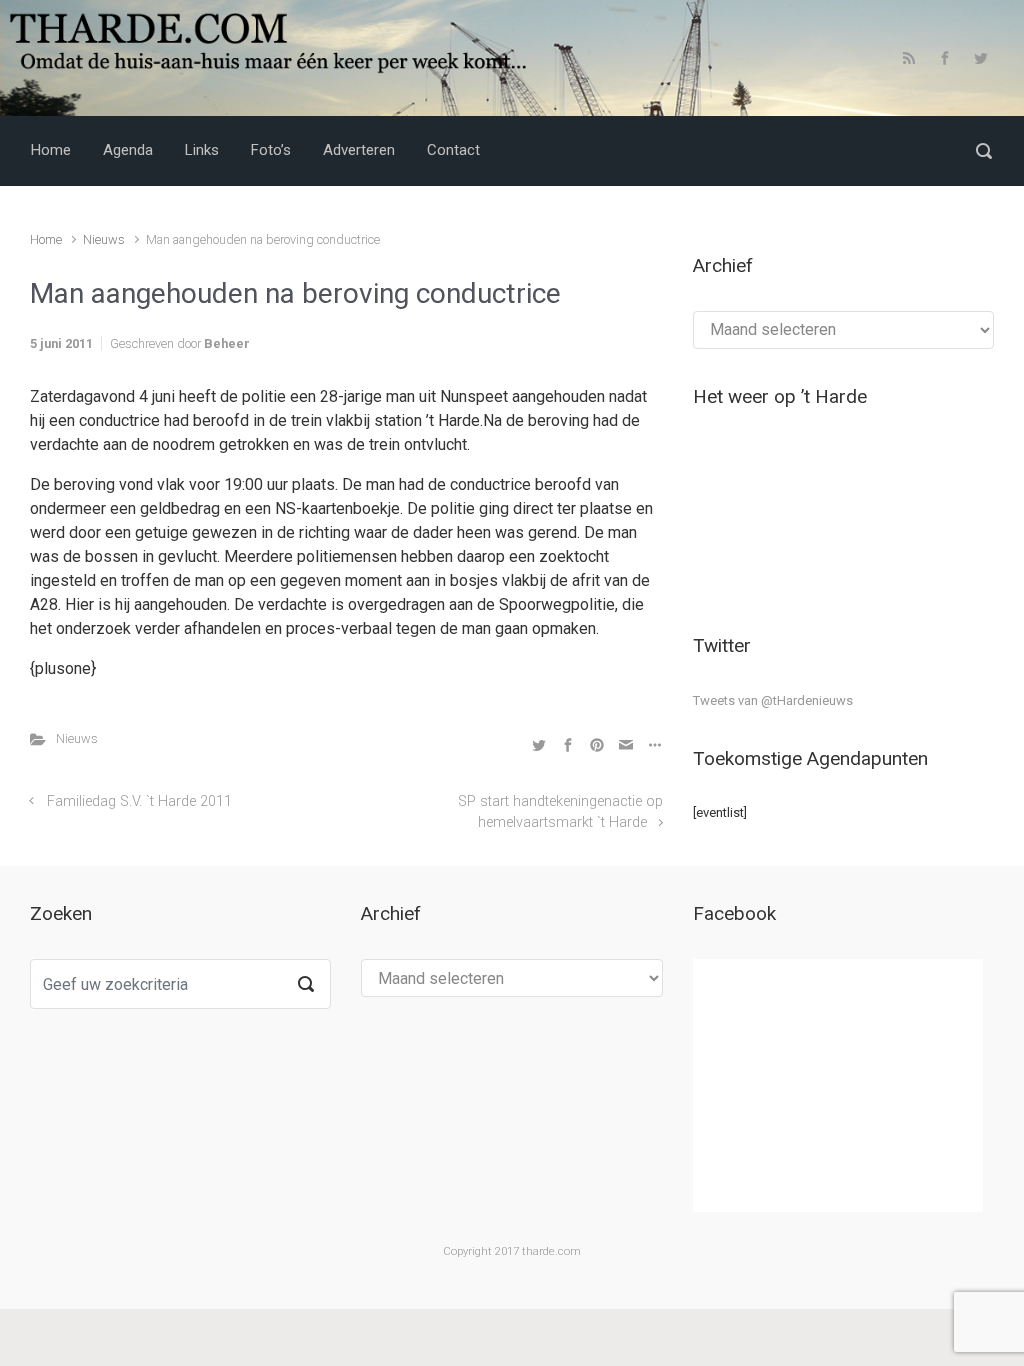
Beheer (227, 343)
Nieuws (104, 239)
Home (46, 239)
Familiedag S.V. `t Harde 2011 (139, 801)
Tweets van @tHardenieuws (773, 700)
